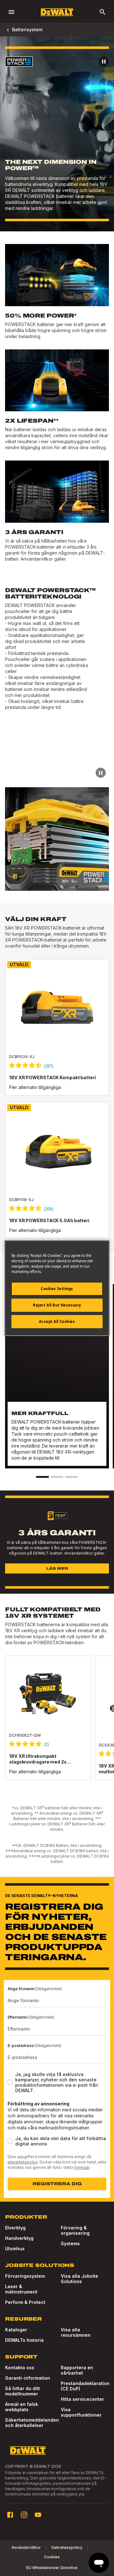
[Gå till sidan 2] (57, 1477)
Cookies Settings (57, 1289)
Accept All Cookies (57, 1321)
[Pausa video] (104, 62)
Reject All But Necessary (57, 1305)
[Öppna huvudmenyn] (11, 12)
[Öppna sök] (103, 12)
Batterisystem (27, 30)
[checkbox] (10, 2082)
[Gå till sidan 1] (42, 1477)
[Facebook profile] (10, 2515)
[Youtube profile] (38, 2515)
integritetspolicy (23, 2162)
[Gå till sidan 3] (72, 1477)
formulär (82, 2167)
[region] (57, 1724)
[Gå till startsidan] (57, 12)
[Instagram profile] (24, 2515)
